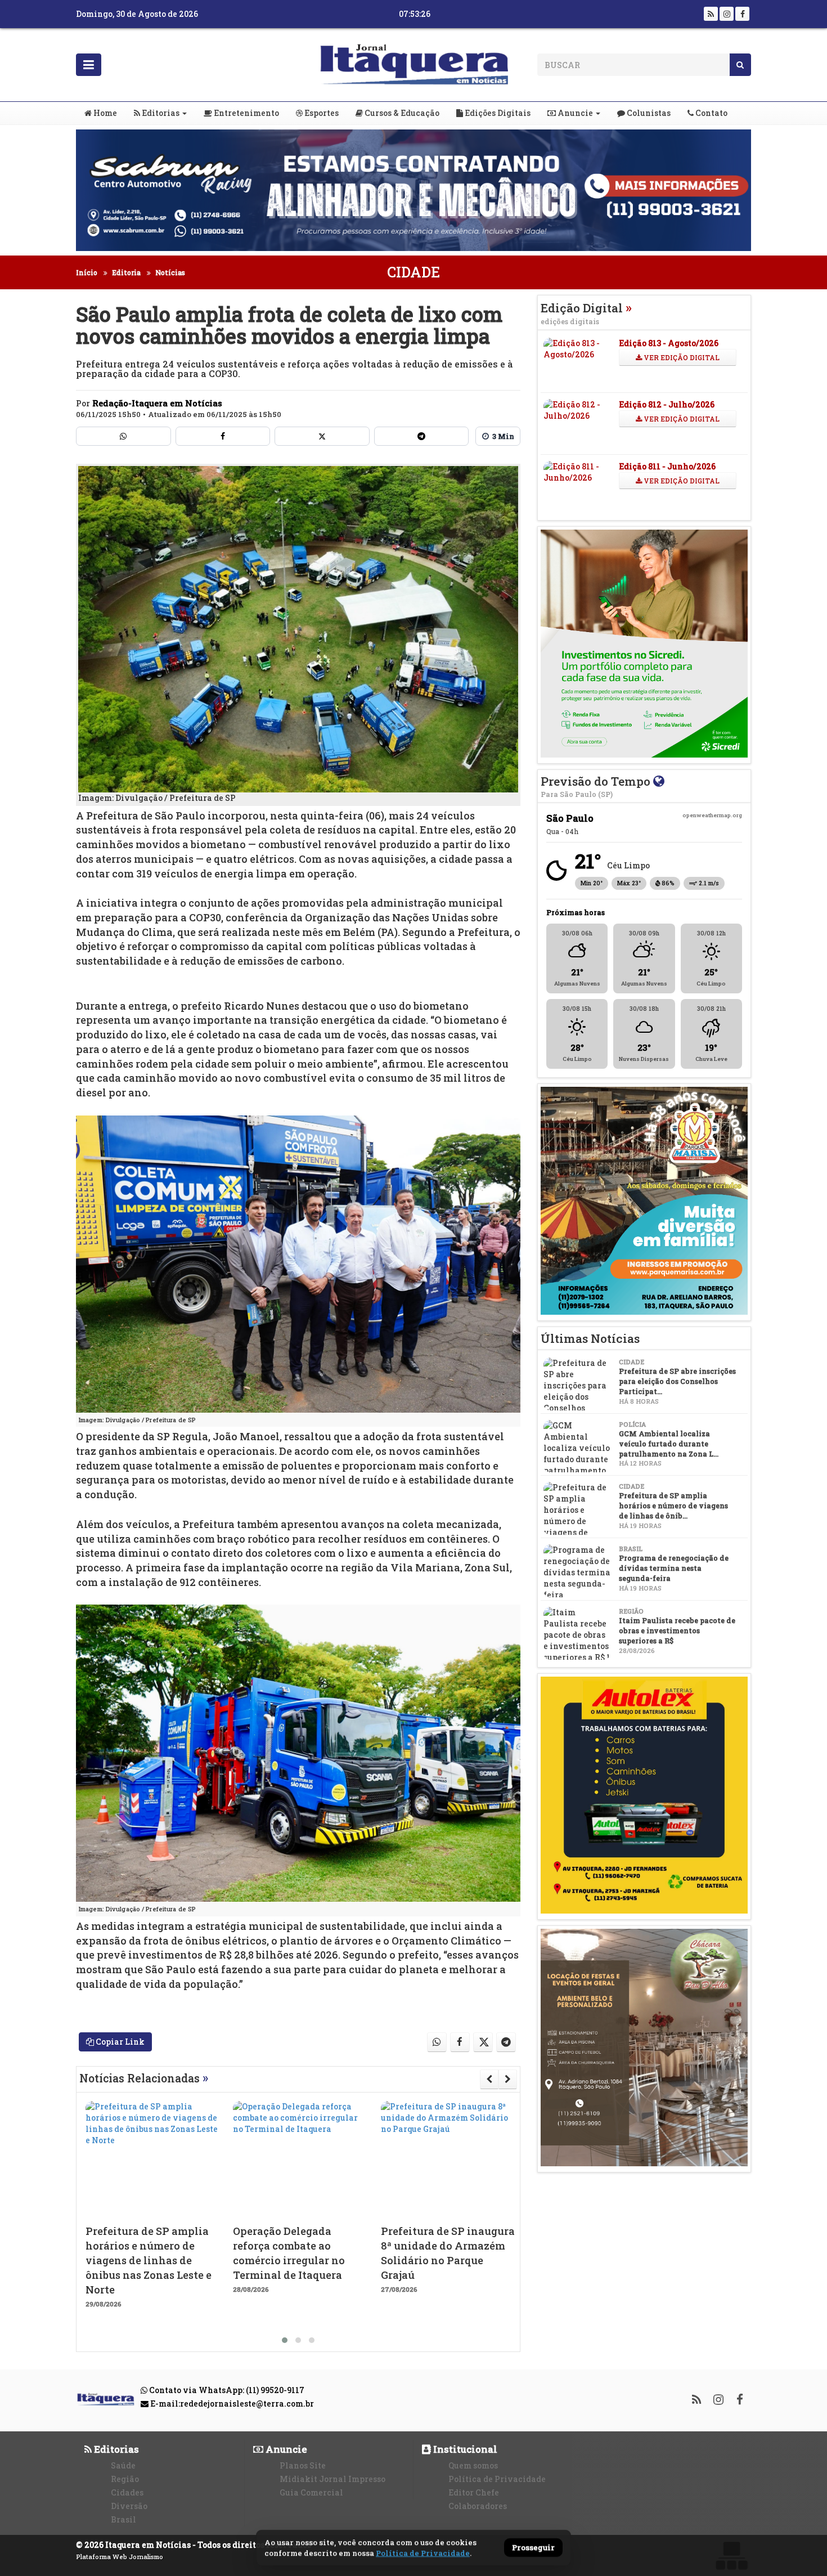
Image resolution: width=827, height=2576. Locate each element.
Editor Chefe (474, 2492)
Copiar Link (119, 2042)
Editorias (160, 113)
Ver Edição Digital (681, 357)
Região (125, 2479)
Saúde (123, 2465)
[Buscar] (740, 65)
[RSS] (711, 14)
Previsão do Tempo (597, 786)
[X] (322, 436)
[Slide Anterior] (489, 2079)
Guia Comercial (311, 2492)
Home (104, 113)
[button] (285, 2340)
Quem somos (473, 2465)
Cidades (127, 2492)
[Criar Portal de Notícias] (731, 2555)
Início (87, 272)
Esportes (321, 113)
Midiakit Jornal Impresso (332, 2479)
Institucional (464, 2449)
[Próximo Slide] (508, 2079)
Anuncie (574, 113)
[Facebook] (742, 14)
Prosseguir (533, 2548)
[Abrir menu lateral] (89, 65)
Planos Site (303, 2465)
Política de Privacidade (497, 2479)
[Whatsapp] (123, 436)
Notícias (170, 272)
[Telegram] (422, 436)
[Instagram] (727, 14)
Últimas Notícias (590, 1338)
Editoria (126, 272)
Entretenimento (246, 113)
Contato (711, 113)
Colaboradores (478, 2506)
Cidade (414, 272)
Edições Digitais (497, 113)
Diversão (129, 2506)
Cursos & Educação (401, 113)
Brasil (123, 2519)
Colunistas (648, 113)
